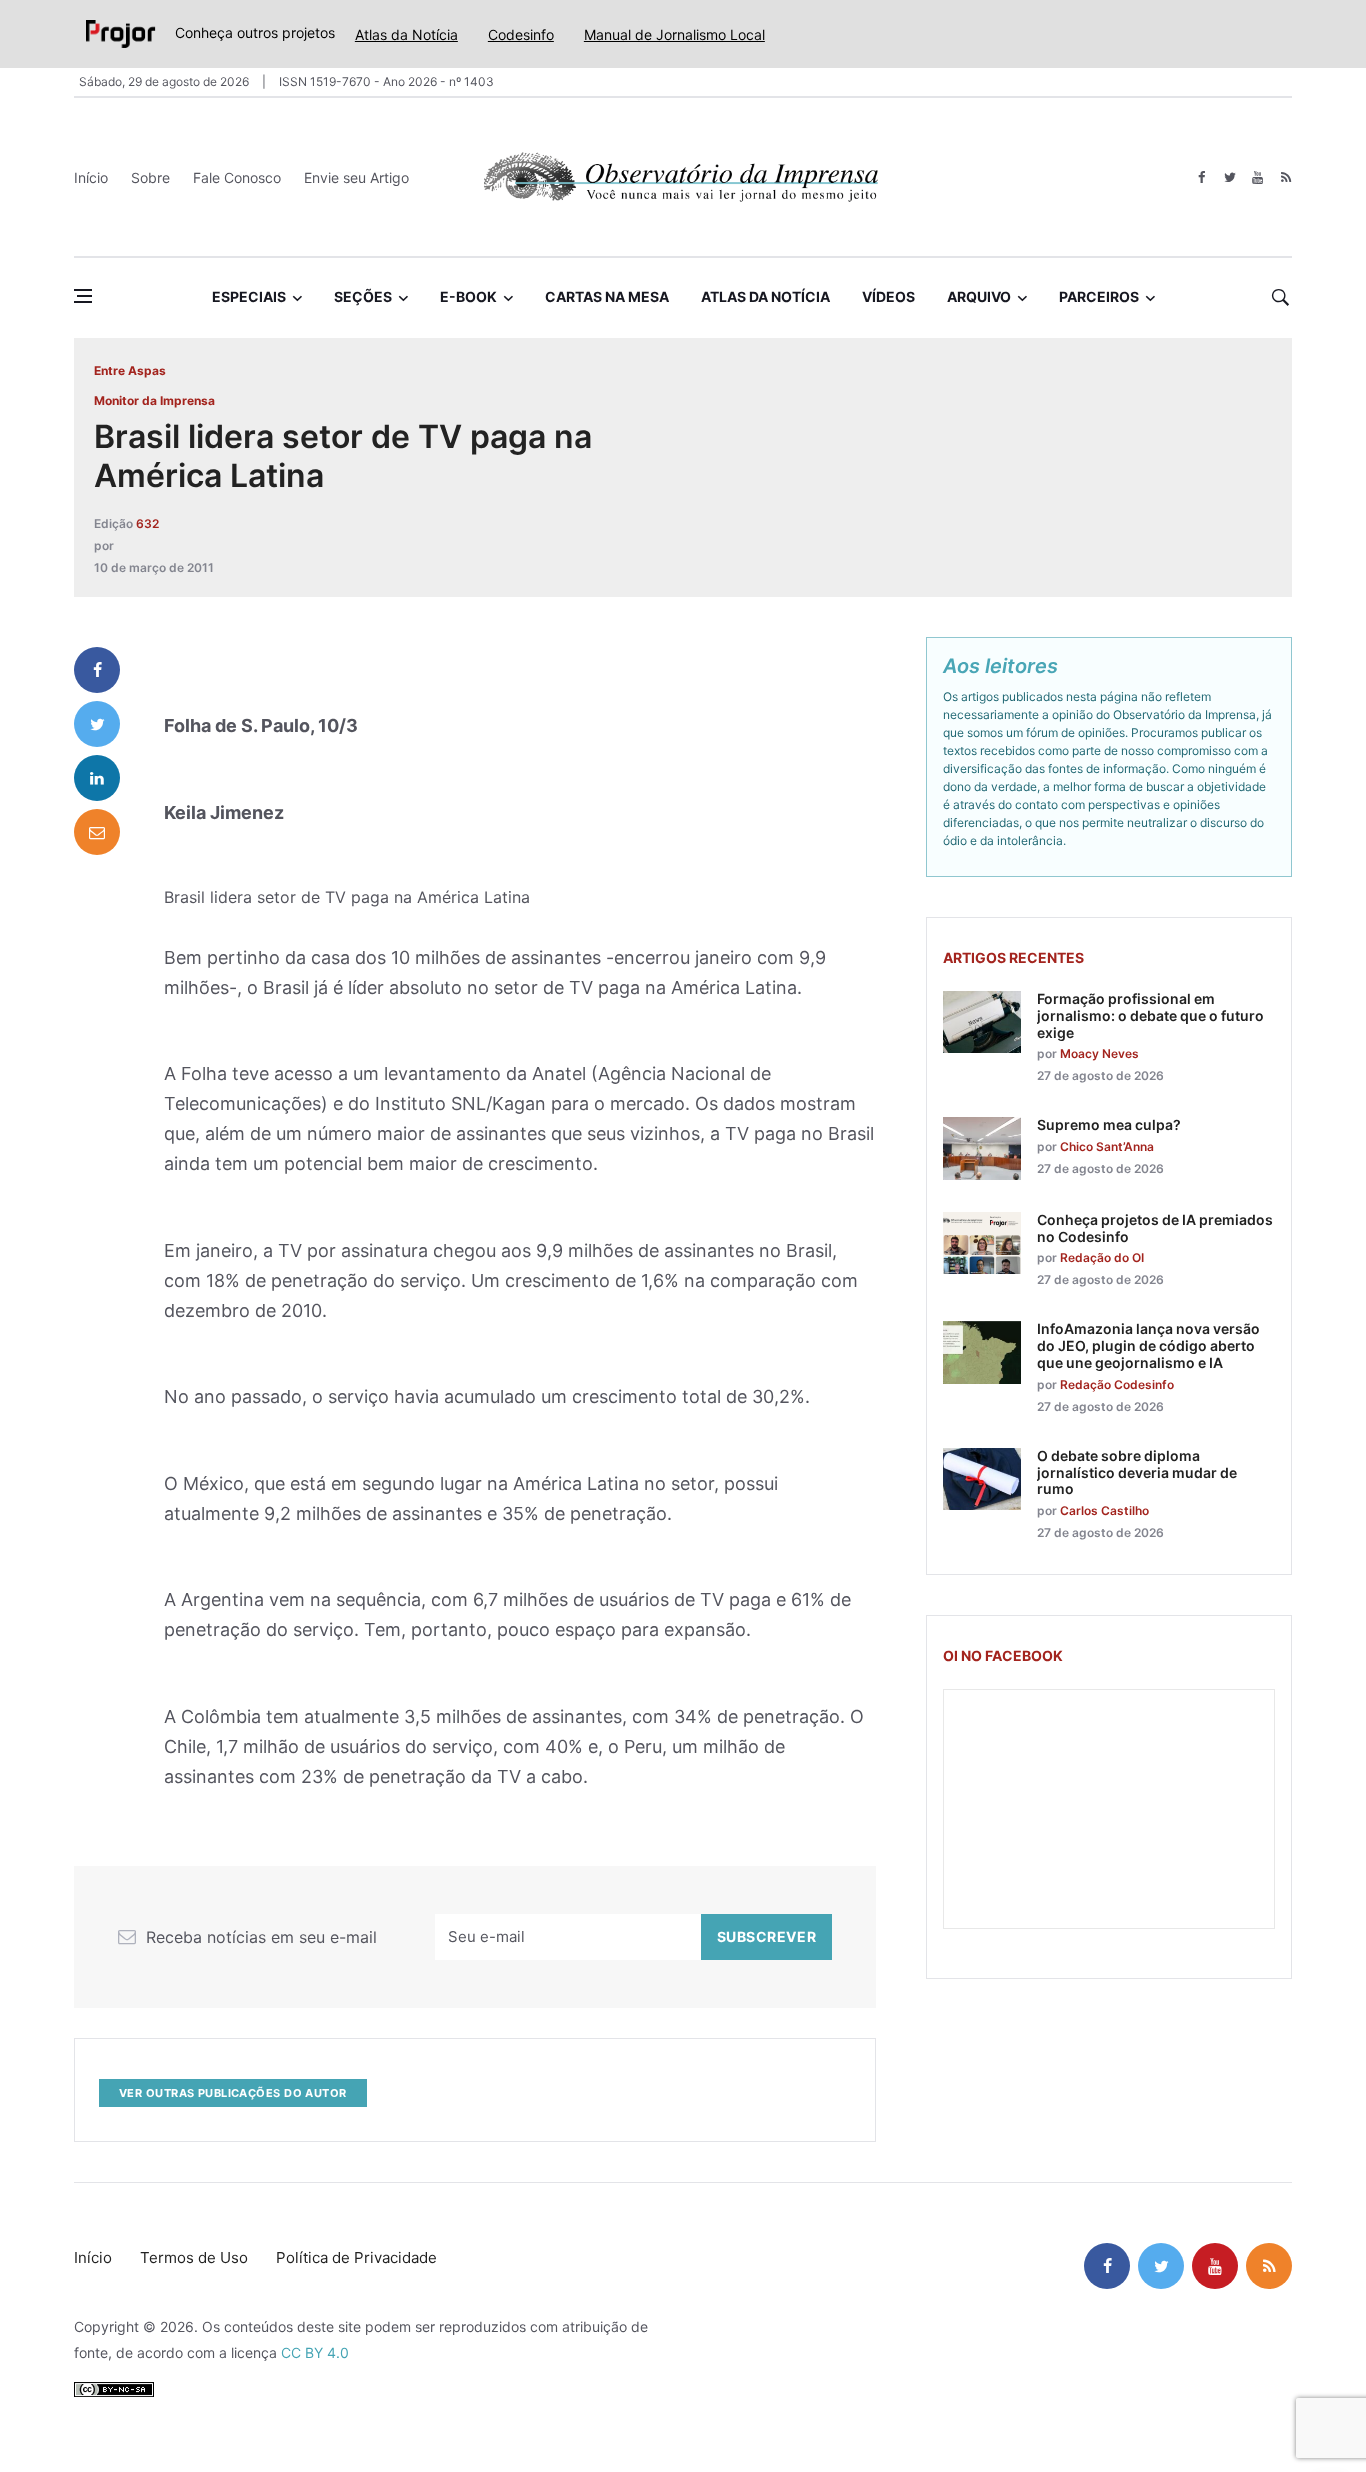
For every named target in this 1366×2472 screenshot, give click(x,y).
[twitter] (1229, 177)
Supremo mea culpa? (1109, 1124)
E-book (468, 296)
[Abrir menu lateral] (83, 296)
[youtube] (1257, 177)
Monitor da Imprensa (154, 400)
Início (91, 177)
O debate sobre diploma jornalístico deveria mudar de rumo (1137, 1472)
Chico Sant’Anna (1107, 1146)
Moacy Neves (1099, 1053)
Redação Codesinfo (1117, 1384)
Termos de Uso (194, 2257)
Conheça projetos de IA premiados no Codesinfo (1155, 1228)
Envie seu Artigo (356, 177)
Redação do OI (1102, 1257)
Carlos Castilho (1104, 1510)
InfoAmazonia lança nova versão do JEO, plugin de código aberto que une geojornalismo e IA (1148, 1345)
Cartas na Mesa (607, 296)
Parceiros (1099, 296)
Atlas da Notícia (406, 34)
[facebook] (1201, 177)
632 (147, 523)
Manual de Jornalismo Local (674, 34)
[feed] (1285, 177)
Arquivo (979, 296)
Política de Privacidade (356, 2257)
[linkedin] (97, 778)
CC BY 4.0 (315, 2352)
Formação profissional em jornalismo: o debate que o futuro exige (1150, 1015)
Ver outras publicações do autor (233, 2093)
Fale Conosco (237, 177)
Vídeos (888, 296)
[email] (97, 832)
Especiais (249, 296)
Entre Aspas (130, 370)
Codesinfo (521, 34)
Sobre (150, 177)
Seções (363, 296)
